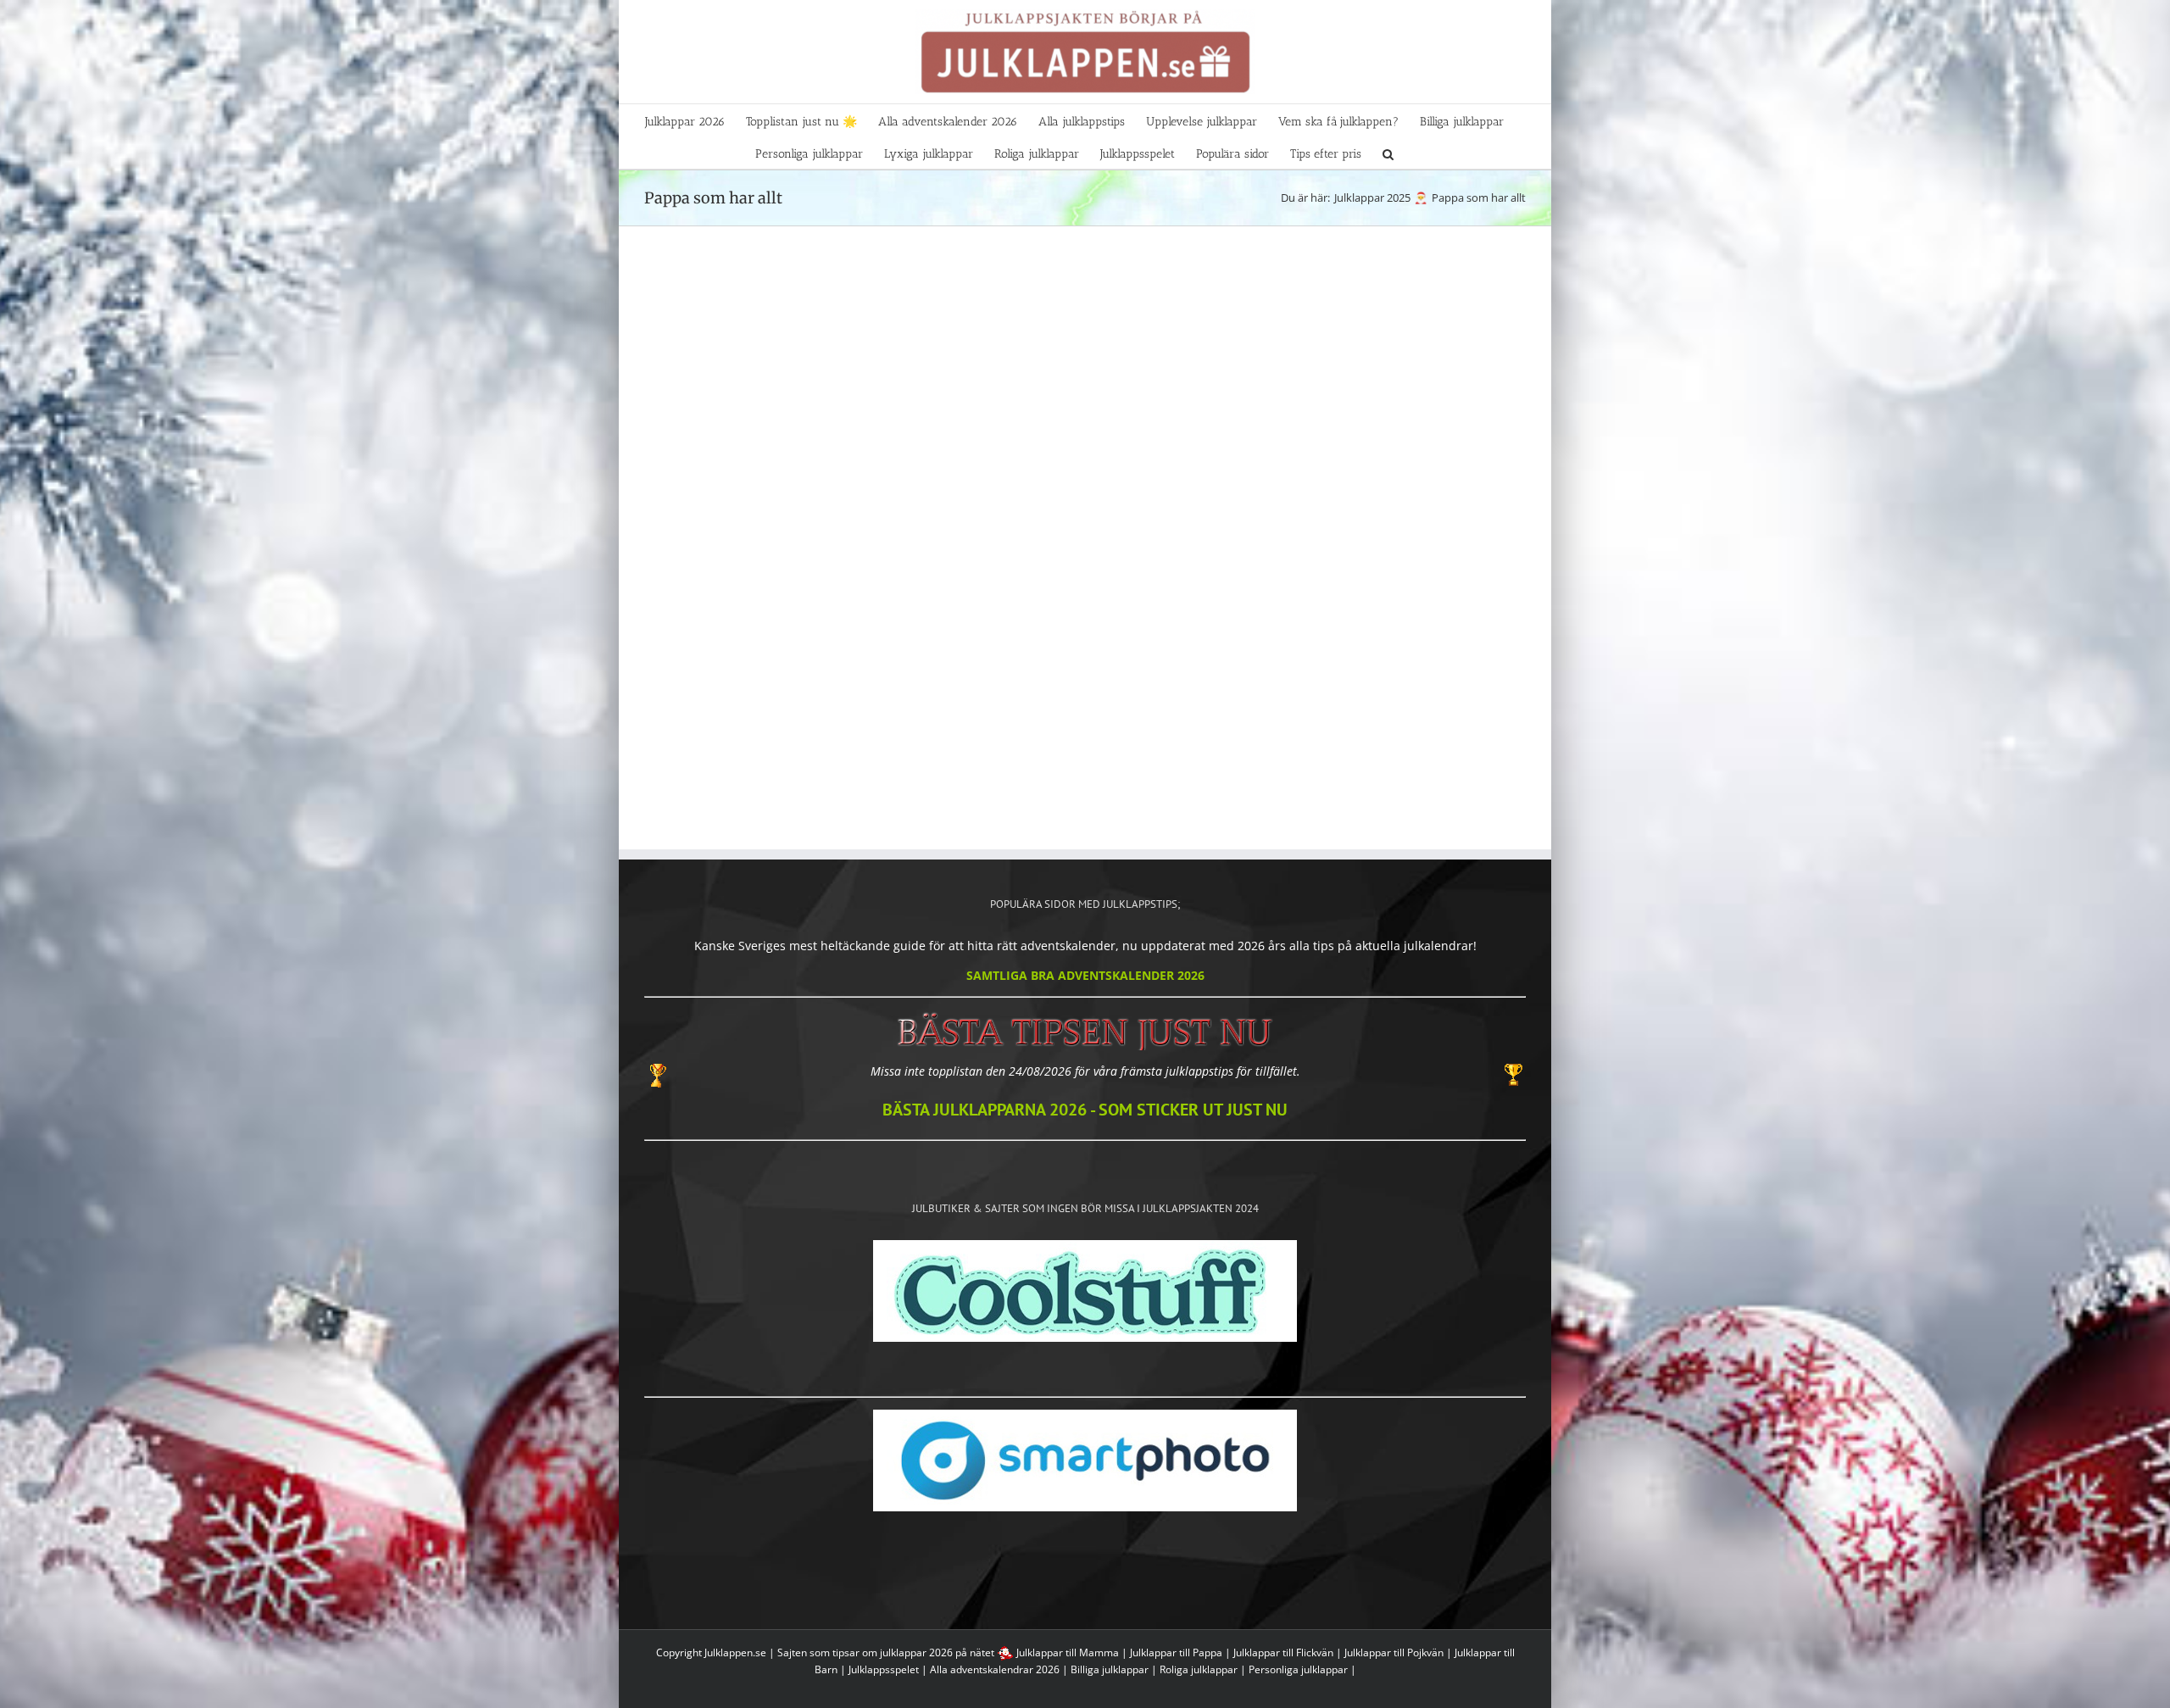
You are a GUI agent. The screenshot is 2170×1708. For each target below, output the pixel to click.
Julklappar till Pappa (1176, 1652)
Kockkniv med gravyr (1198, 487)
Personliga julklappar (1298, 1669)
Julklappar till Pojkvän (1394, 1652)
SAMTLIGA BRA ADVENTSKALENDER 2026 (1085, 975)
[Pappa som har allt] (748, 351)
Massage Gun (973, 487)
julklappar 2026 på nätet (937, 1652)
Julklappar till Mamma (1068, 1652)
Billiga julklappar (1110, 1669)
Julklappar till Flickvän (1283, 1652)
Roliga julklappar (1199, 1669)
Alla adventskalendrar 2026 (995, 1669)
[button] (1388, 153)
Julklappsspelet (884, 1669)
